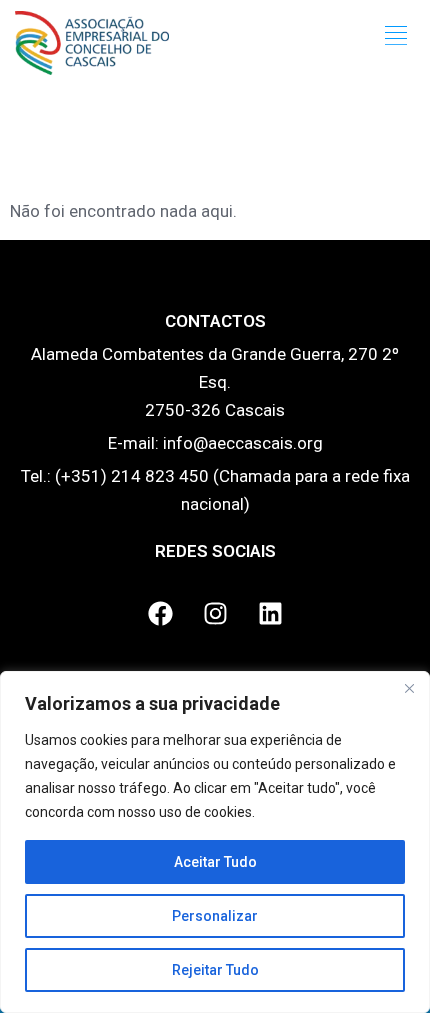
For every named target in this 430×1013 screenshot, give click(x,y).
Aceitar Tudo (215, 862)
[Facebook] (160, 614)
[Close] (409, 688)
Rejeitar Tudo (215, 970)
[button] (396, 36)
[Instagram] (215, 614)
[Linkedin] (270, 614)
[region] (215, 842)
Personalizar (215, 916)
